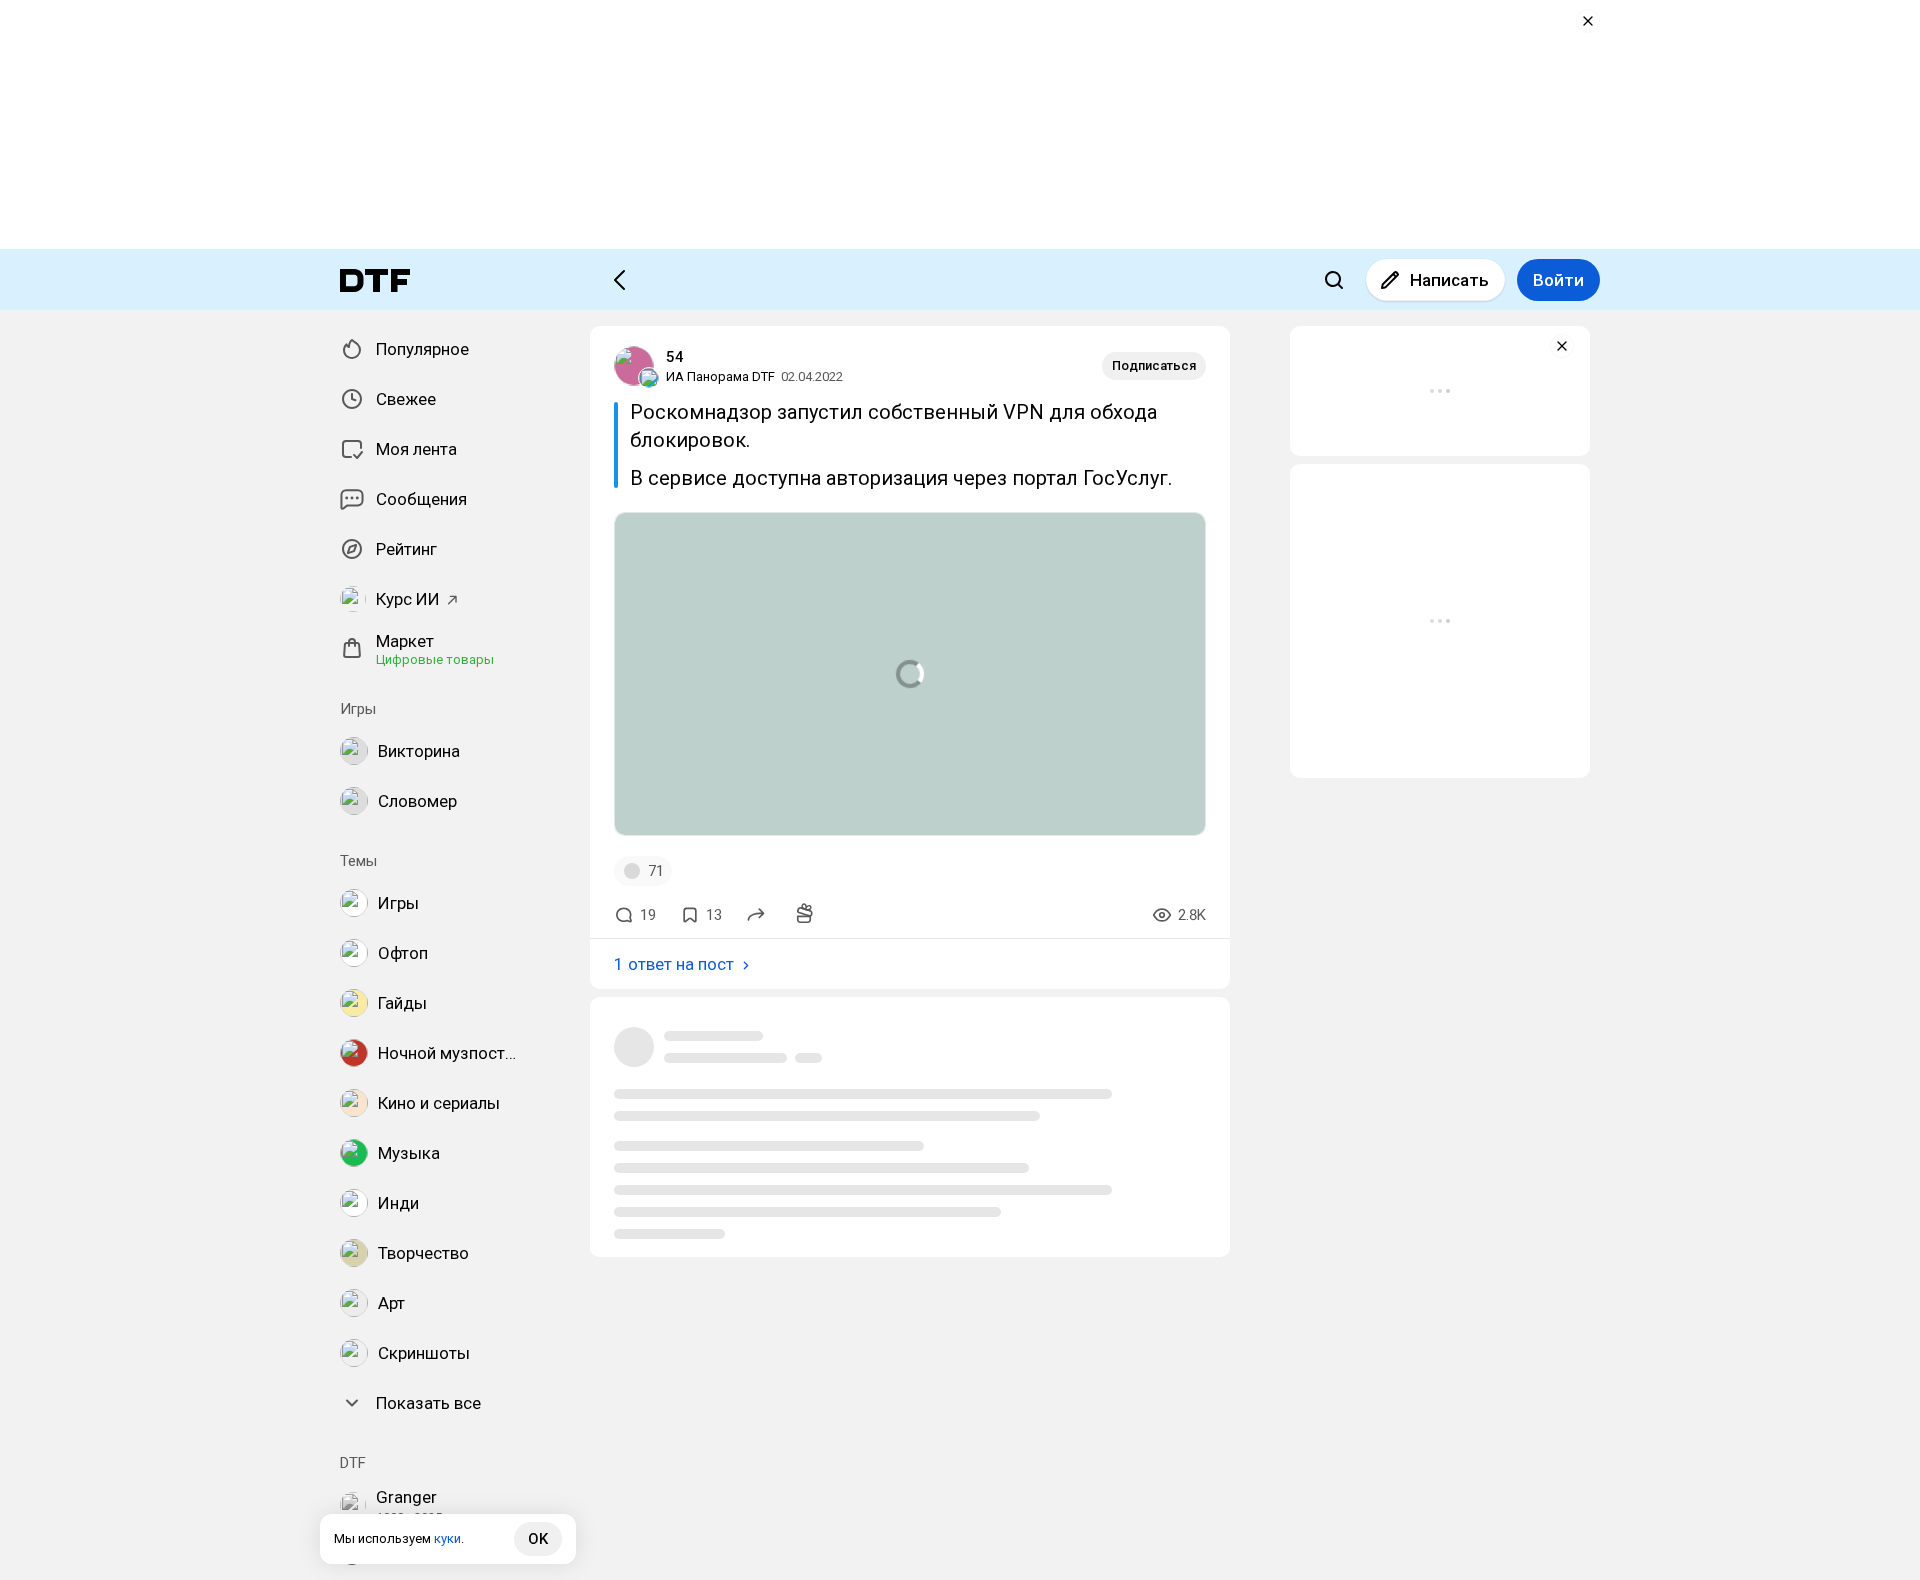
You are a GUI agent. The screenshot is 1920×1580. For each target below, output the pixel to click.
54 (675, 357)
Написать (1449, 280)
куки (447, 1538)
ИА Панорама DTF (720, 376)
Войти (1558, 280)
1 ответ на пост (674, 964)
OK (538, 1539)
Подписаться (1154, 365)
